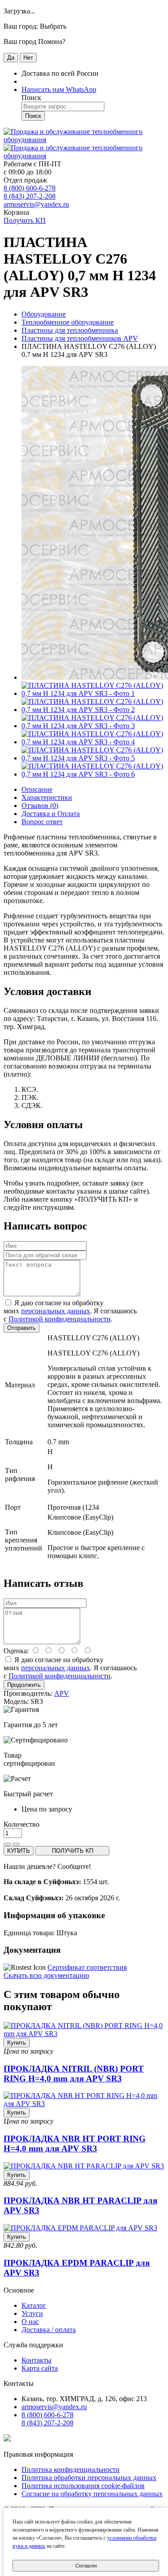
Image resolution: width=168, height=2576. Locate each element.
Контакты (37, 2360)
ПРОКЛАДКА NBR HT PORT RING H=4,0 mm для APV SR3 (75, 2144)
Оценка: (16, 1651)
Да (11, 58)
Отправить (22, 1328)
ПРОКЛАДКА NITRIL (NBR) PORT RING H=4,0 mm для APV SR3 (74, 2074)
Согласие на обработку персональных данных (92, 2494)
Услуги (32, 2313)
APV (62, 1693)
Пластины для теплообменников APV (80, 338)
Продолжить (24, 1685)
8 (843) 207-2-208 (30, 196)
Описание (37, 789)
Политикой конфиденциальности (60, 1319)
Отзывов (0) (40, 806)
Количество (22, 1824)
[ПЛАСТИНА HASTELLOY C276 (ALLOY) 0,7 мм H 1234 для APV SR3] (93, 693)
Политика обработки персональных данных (89, 2478)
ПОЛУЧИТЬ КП (73, 1851)
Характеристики (47, 797)
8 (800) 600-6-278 (30, 188)
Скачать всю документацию (46, 1975)
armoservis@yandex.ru (36, 204)
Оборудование (44, 314)
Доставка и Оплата (51, 814)
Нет (28, 58)
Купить (17, 2043)
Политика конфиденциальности (71, 2470)
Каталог (34, 2305)
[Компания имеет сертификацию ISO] (7, 2439)
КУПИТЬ (19, 1851)
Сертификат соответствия (87, 1967)
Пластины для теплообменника (70, 330)
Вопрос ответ (42, 822)
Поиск (33, 116)
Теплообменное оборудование (68, 322)
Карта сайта (40, 2368)
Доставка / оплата (49, 2330)
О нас (30, 2322)
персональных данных (56, 1311)
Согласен (86, 2566)
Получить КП (25, 220)
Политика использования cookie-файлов (83, 2486)
